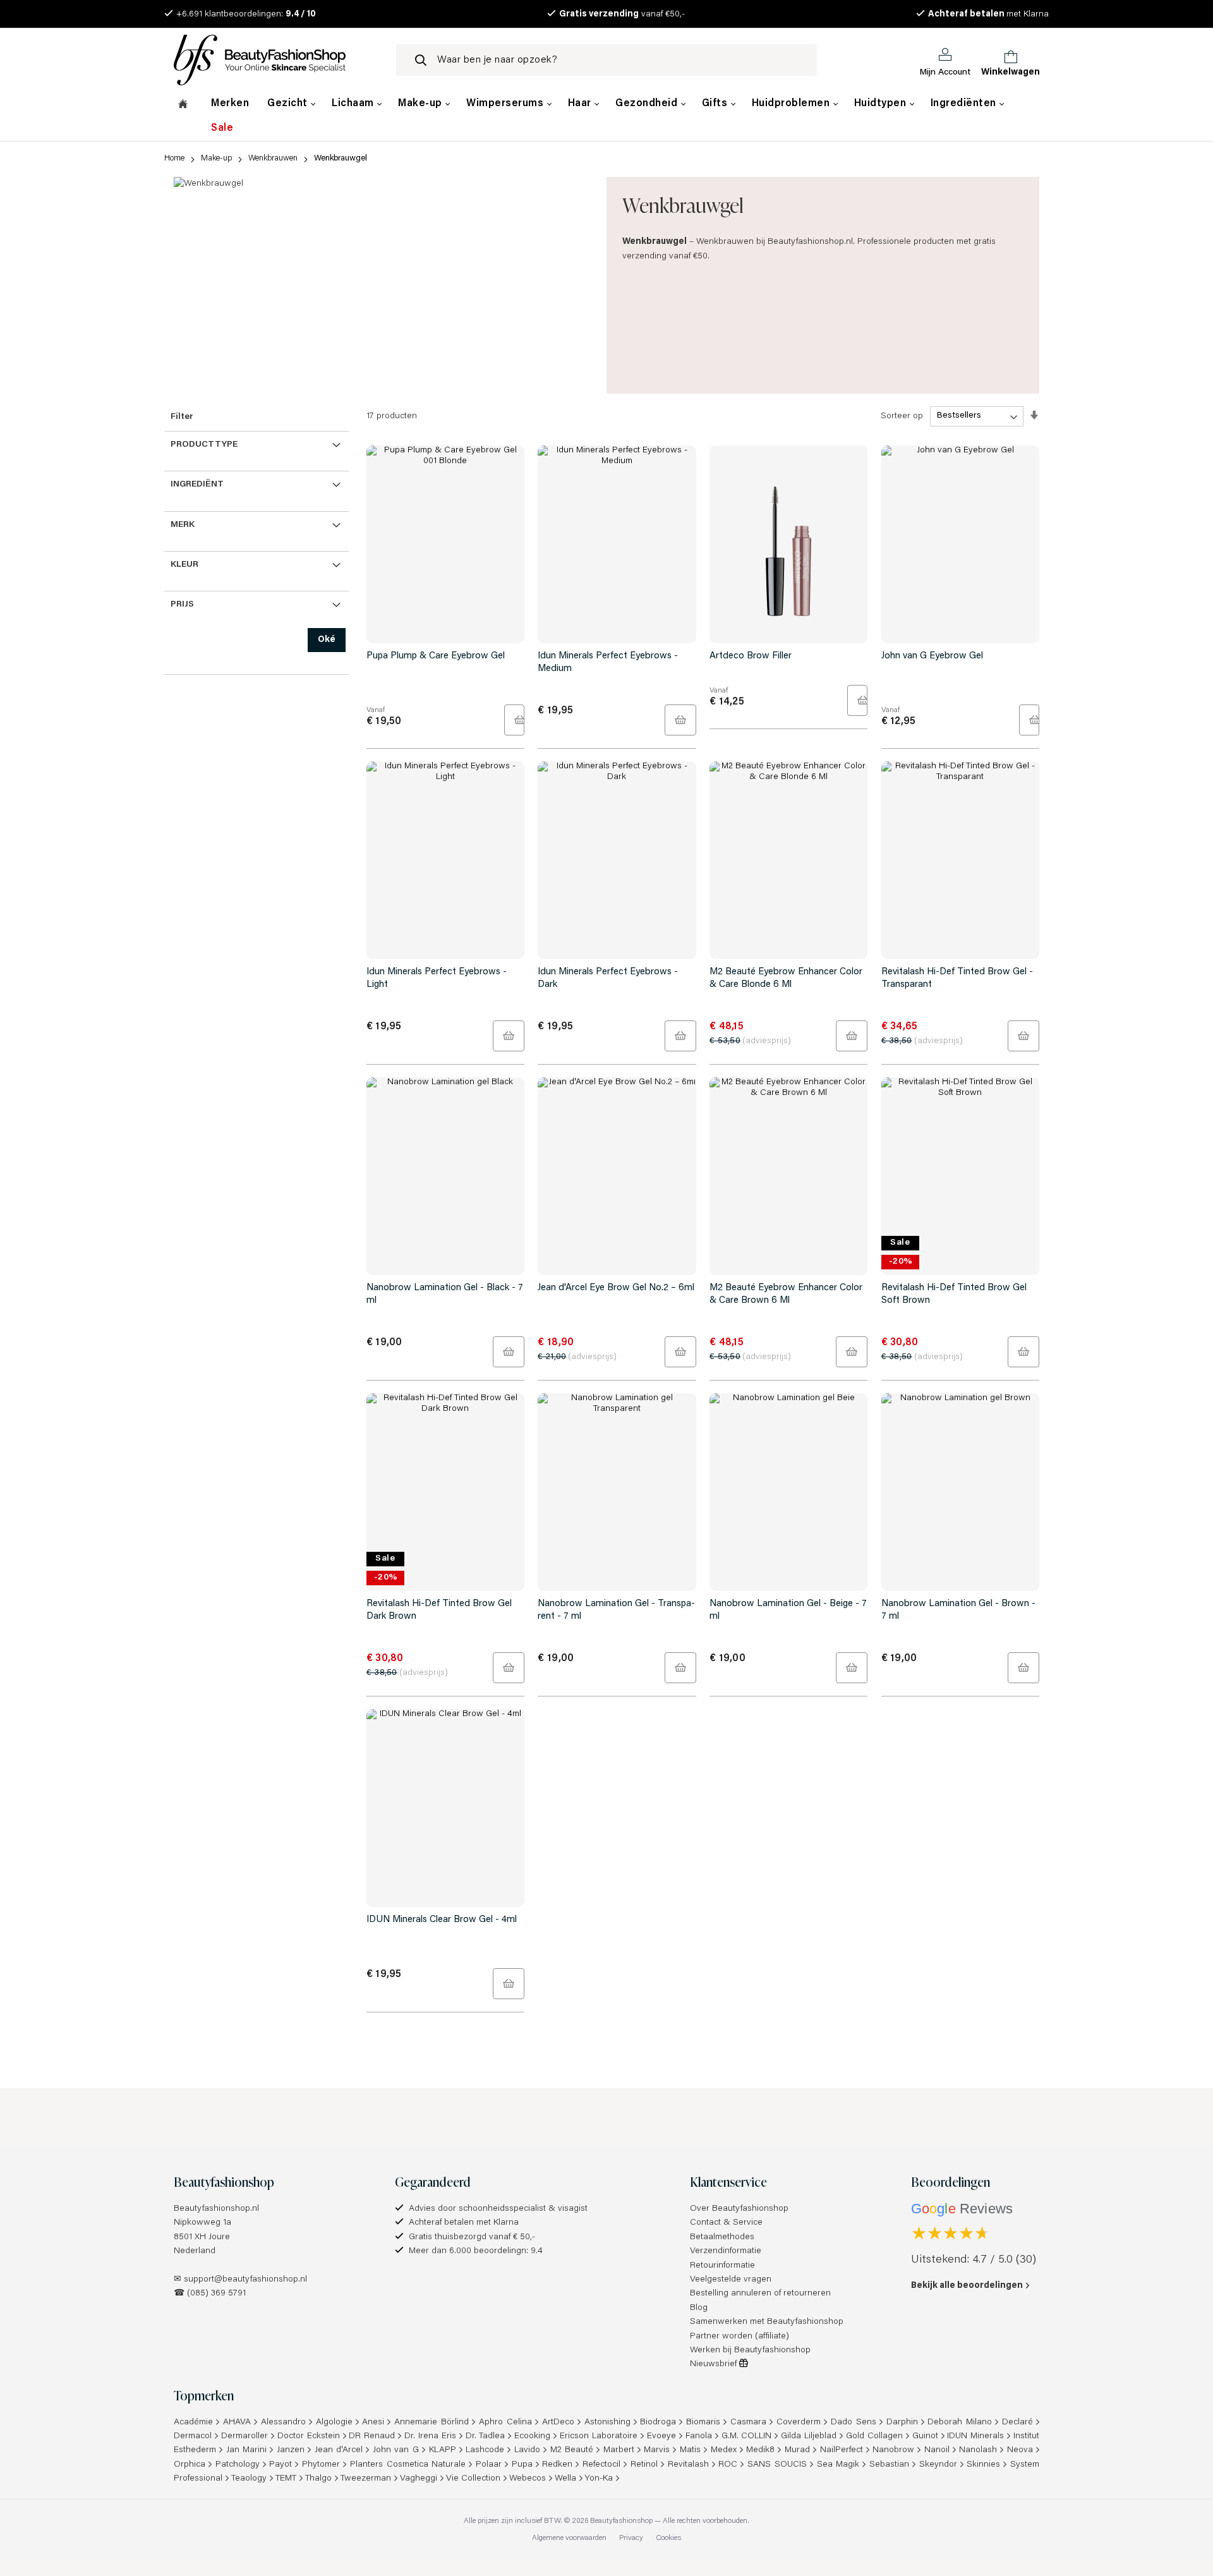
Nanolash (978, 2450)
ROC (728, 2465)
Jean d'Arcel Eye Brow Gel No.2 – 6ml (616, 1288)
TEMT (286, 2479)
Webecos (528, 2479)
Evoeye (661, 2436)
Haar (581, 104)
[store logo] (275, 60)
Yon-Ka (599, 2479)
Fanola (699, 2436)
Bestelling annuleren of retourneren (760, 2294)
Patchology (238, 2465)
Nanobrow (893, 2450)
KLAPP (443, 2450)
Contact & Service (726, 2223)
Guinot (925, 2436)
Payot (281, 2465)
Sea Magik (838, 2465)
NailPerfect (842, 2450)
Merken (230, 104)
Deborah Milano (960, 2422)
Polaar (489, 2465)
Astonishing (607, 2422)
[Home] (183, 106)
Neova (1020, 2450)
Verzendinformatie (726, 2251)
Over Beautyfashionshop (739, 2209)
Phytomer (321, 2465)
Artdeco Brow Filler (751, 656)
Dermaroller (244, 2436)
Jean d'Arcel (339, 2450)
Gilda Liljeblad (809, 2436)
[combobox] (606, 60)
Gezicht (289, 104)
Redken (557, 2465)
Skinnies (983, 2465)
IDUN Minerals (975, 2436)
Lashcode (485, 2450)
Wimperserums (506, 104)
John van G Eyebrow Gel (932, 656)
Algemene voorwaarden (569, 2538)
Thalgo (318, 2479)
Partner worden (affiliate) (739, 2337)
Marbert (619, 2450)
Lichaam (354, 104)
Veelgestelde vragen (731, 2280)
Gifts (716, 104)
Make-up (421, 104)
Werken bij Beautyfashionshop (750, 2350)
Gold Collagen (874, 2436)
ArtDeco (558, 2422)
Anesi (373, 2422)
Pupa (522, 2465)
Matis (690, 2450)
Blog (699, 2308)
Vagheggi (419, 2479)
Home (174, 158)
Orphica (190, 2465)
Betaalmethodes (722, 2237)
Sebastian (889, 2465)
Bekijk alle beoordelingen (967, 2286)
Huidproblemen (792, 104)
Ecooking (532, 2436)
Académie (193, 2422)
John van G (396, 2450)
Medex (724, 2450)
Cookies (668, 2538)
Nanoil (937, 2450)
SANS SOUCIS (777, 2465)
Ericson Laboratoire (599, 2436)
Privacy (631, 2538)
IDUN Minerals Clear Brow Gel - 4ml (442, 1920)
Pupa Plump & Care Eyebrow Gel (436, 656)
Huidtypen (882, 104)
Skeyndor (938, 2465)
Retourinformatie (722, 2266)
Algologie (334, 2422)
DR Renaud (372, 2436)
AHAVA (237, 2422)
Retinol (644, 2465)
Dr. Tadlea (486, 2436)
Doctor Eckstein (309, 2436)
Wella (565, 2479)
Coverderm (799, 2422)
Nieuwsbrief (715, 2364)
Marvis (657, 2450)
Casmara (748, 2422)
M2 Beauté (572, 2450)
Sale (222, 128)
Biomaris (703, 2422)
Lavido (527, 2450)
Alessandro (283, 2422)
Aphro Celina (505, 2422)
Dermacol (193, 2436)
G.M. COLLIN (747, 2436)
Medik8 (760, 2450)
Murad (797, 2450)
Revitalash (688, 2465)
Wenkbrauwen (273, 158)
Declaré (1017, 2422)
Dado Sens (854, 2422)
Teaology (249, 2479)
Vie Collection (473, 2479)
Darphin (902, 2422)
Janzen (291, 2450)
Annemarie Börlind (431, 2422)
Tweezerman (366, 2479)
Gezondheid (648, 104)
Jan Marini (247, 2450)
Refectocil (601, 2465)
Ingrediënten (965, 104)
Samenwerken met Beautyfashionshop (767, 2322)
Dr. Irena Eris (430, 2436)
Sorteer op (902, 416)
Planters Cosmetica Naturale (408, 2465)
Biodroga (658, 2422)
